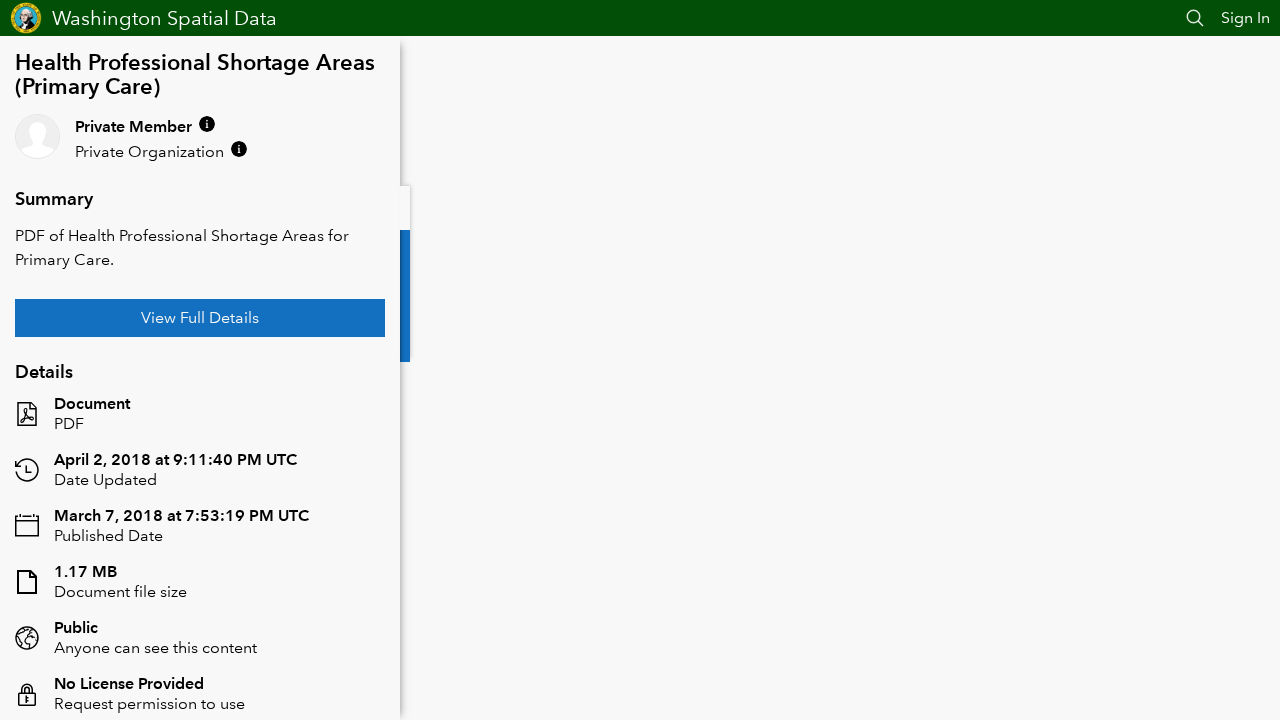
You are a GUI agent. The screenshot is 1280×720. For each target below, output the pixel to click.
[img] (207, 124)
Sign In (1245, 17)
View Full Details (200, 317)
